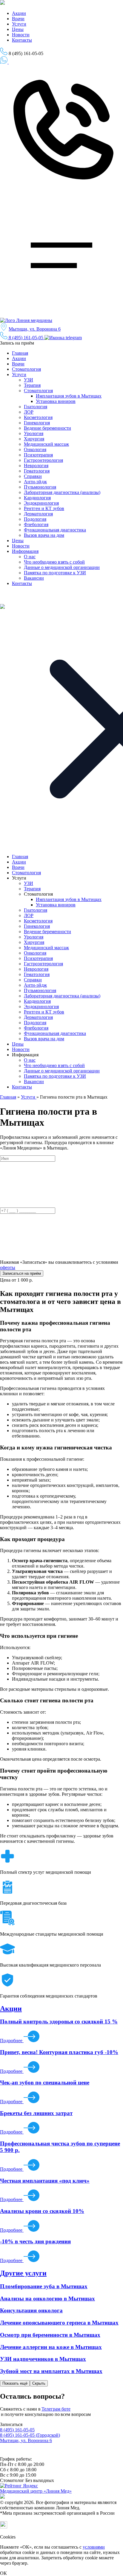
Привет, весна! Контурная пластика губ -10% (59, 2052)
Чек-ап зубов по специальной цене (45, 2082)
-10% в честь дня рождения (35, 2241)
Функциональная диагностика (55, 530)
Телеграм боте (56, 2409)
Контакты (22, 40)
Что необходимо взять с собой (54, 562)
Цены (18, 29)
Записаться (10, 68)
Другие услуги (23, 2273)
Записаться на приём (27, 62)
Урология (34, 433)
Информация (25, 551)
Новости (21, 35)
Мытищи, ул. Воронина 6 (35, 329)
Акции (19, 13)
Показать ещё (15, 2383)
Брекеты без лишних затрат (36, 2113)
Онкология (35, 449)
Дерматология (38, 514)
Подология (35, 519)
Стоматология (26, 369)
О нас (30, 557)
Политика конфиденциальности (29, 2454)
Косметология (38, 417)
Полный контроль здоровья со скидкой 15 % (59, 2021)
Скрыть (39, 2383)
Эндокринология (41, 503)
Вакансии (34, 578)
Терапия (32, 385)
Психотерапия (38, 455)
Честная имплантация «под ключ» (45, 2181)
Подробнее (12, 2041)
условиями (94, 2547)
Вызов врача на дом (44, 535)
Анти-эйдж (35, 482)
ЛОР (29, 412)
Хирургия (34, 439)
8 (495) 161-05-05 (26, 338)
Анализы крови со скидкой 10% (42, 2211)
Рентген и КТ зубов (44, 508)
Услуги (19, 24)
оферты (8, 1267)
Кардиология (37, 498)
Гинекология (37, 423)
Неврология (36, 466)
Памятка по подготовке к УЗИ (55, 573)
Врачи (18, 19)
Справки (33, 476)
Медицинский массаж (46, 444)
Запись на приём (18, 343)
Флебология (36, 524)
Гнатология (36, 407)
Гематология (37, 471)
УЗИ (29, 380)
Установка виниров (56, 401)
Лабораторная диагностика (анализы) (62, 492)
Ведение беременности (47, 428)
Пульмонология (40, 487)
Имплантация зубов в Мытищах (69, 396)
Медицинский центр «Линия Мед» (36, 2491)
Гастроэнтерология (43, 460)
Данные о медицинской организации (62, 567)
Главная (20, 353)
